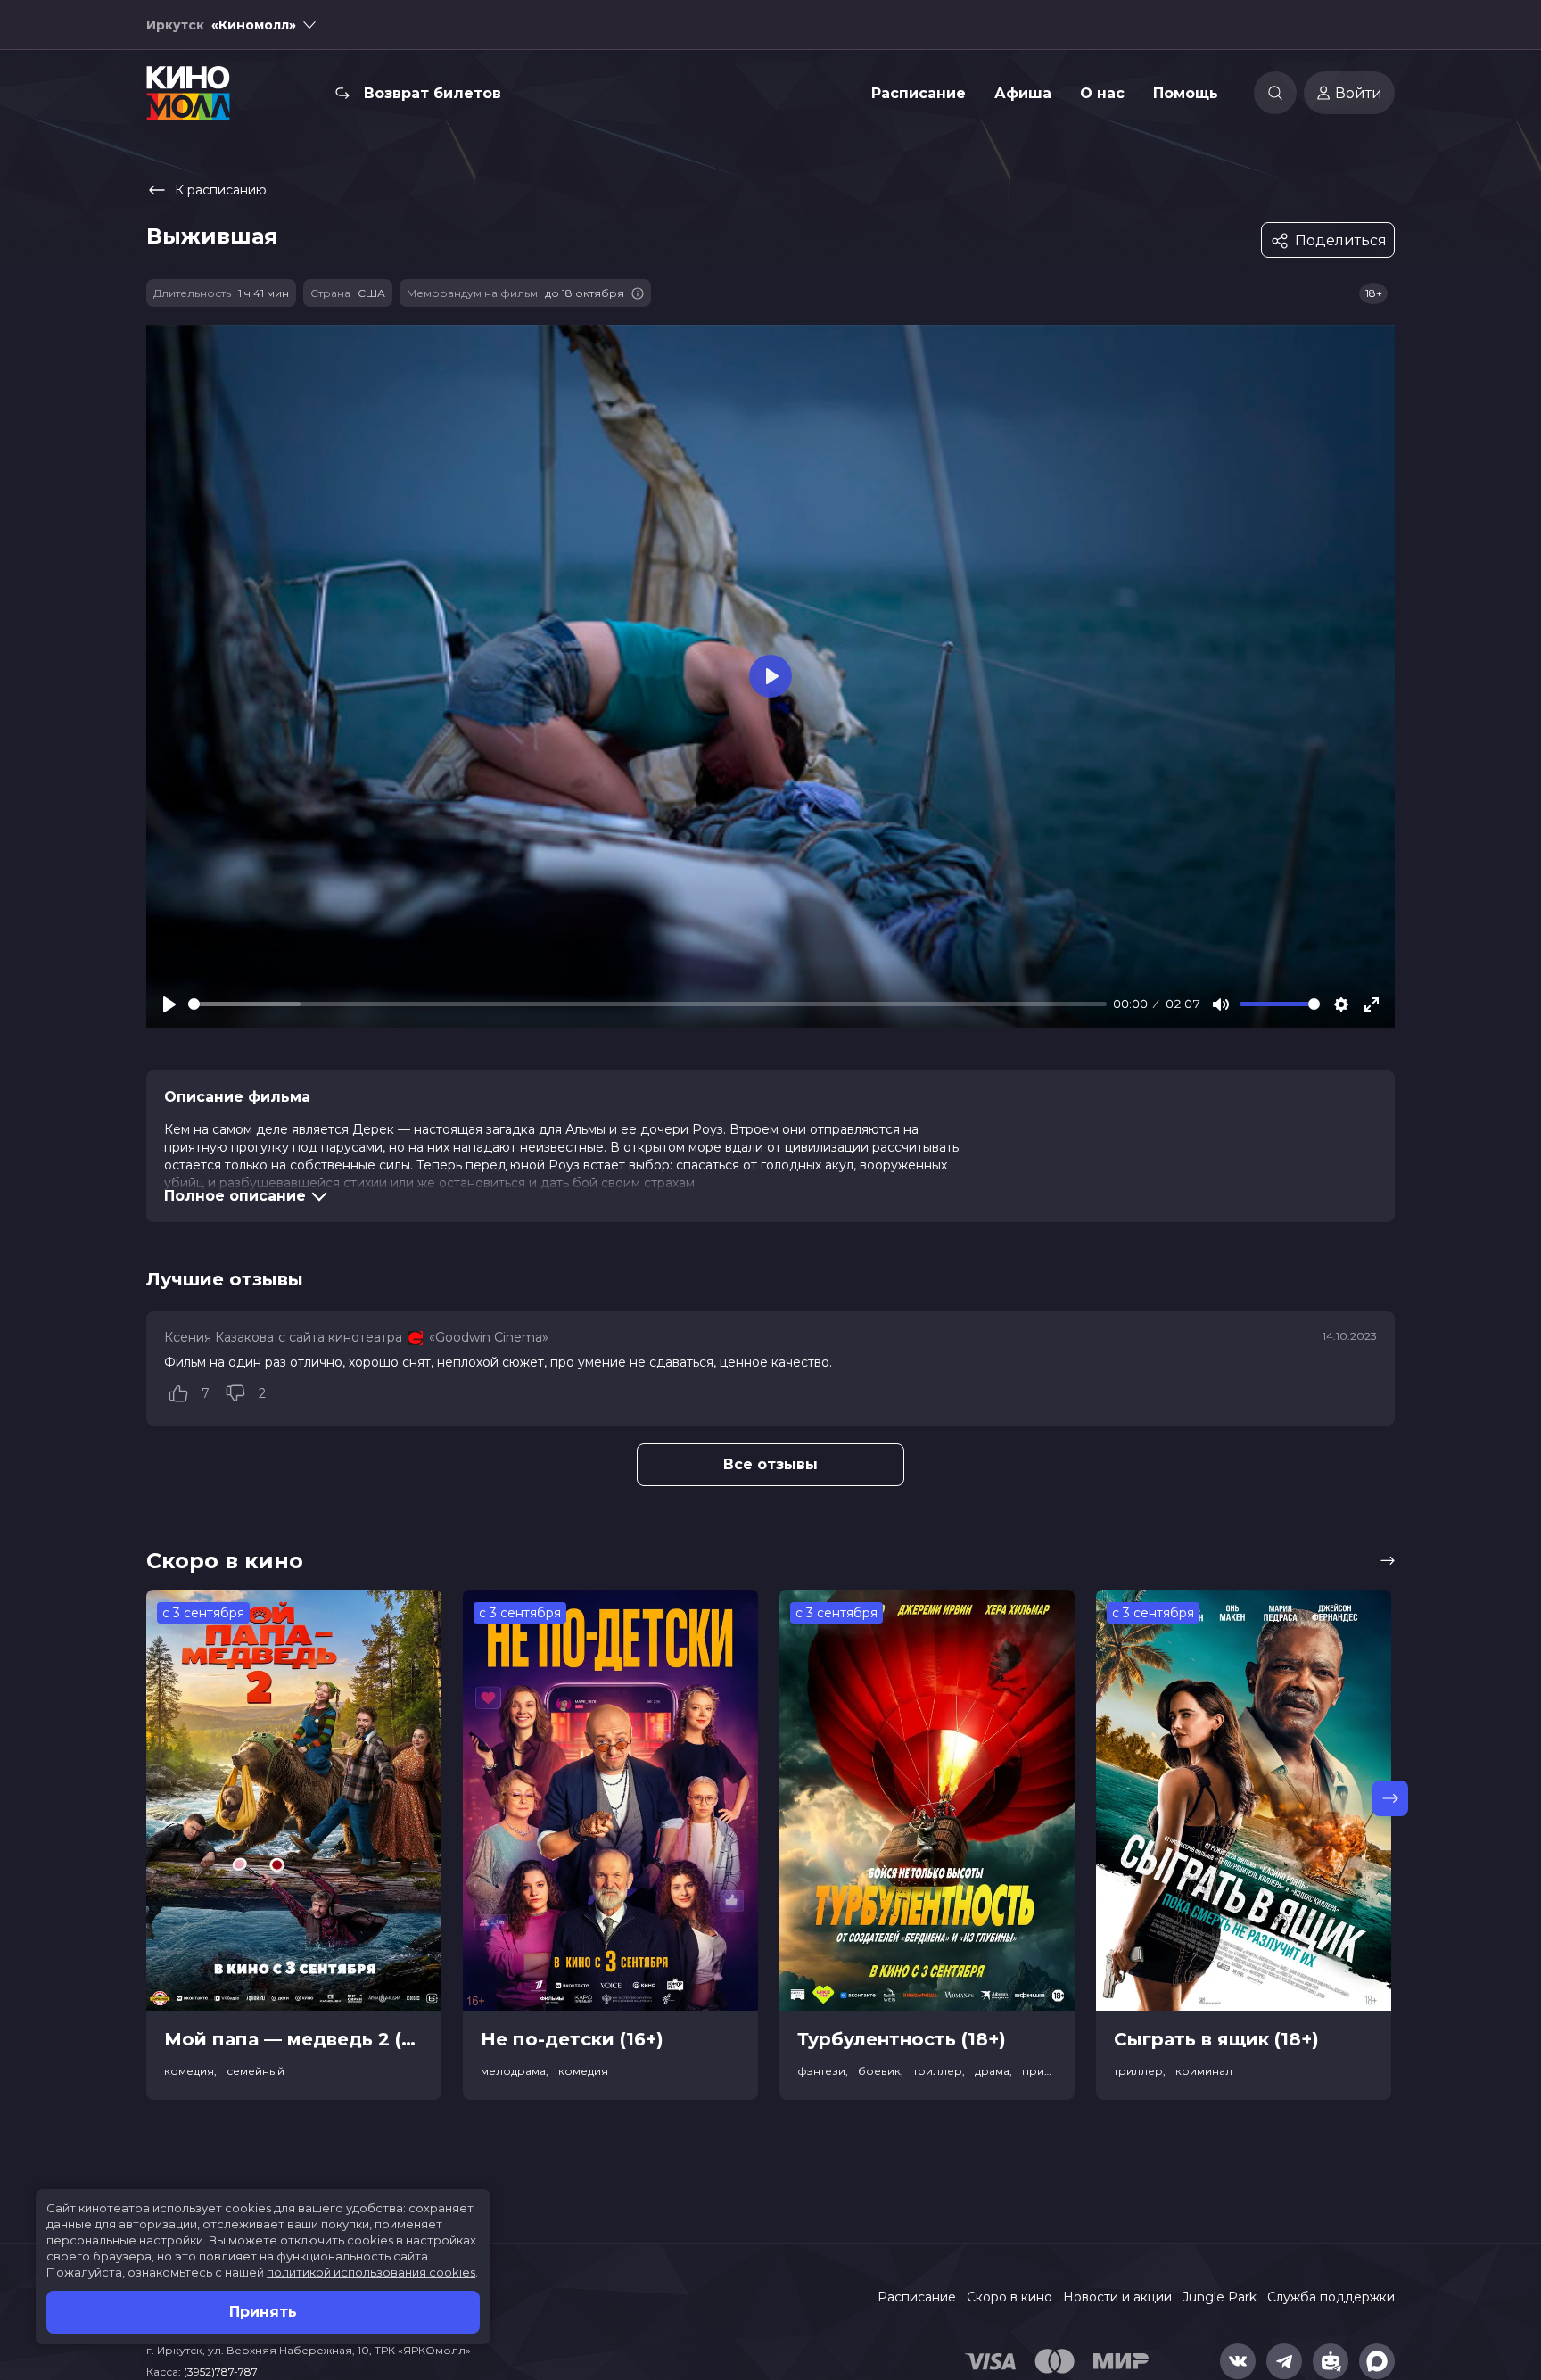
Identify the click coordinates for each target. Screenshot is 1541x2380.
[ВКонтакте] (1238, 2361)
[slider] (647, 1004)
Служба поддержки (1331, 2297)
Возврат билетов (433, 93)
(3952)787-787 (221, 2372)
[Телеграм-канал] (1284, 2361)
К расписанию (221, 190)
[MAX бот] (1377, 2361)
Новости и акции (1117, 2297)
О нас (1102, 93)
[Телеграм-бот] (1331, 2361)
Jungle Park (1220, 2297)
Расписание (919, 93)
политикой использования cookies (371, 2272)
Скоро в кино (1009, 2297)
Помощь (1186, 93)
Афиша (1023, 93)
